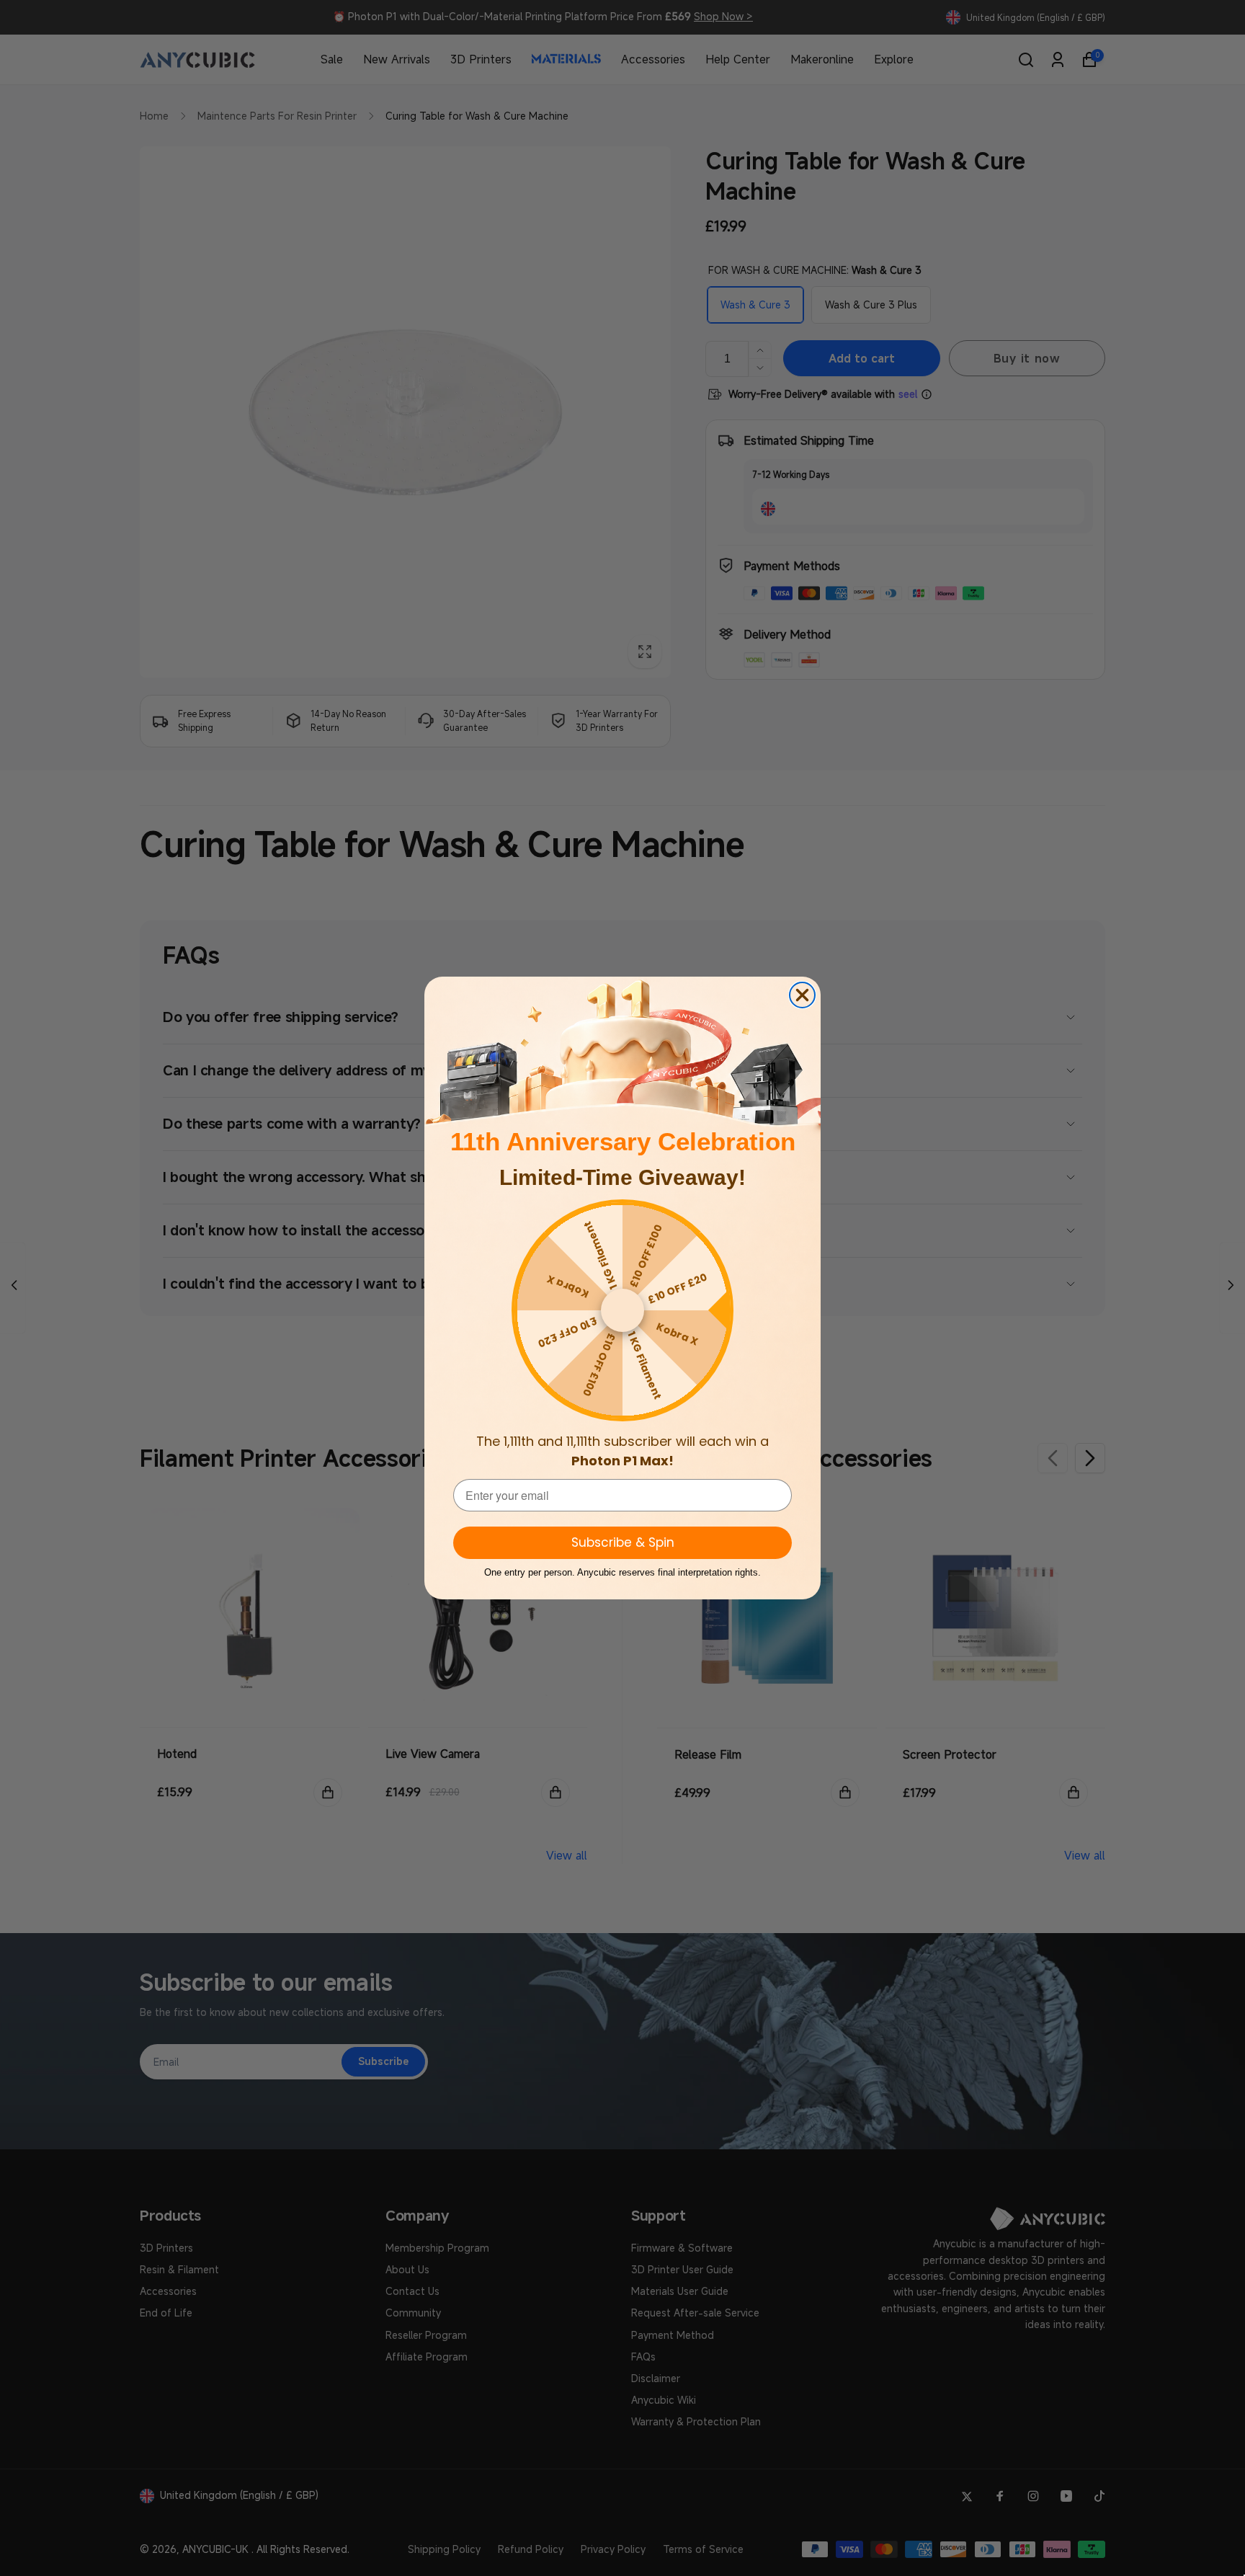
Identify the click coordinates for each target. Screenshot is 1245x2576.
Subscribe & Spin (623, 1542)
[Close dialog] (802, 995)
